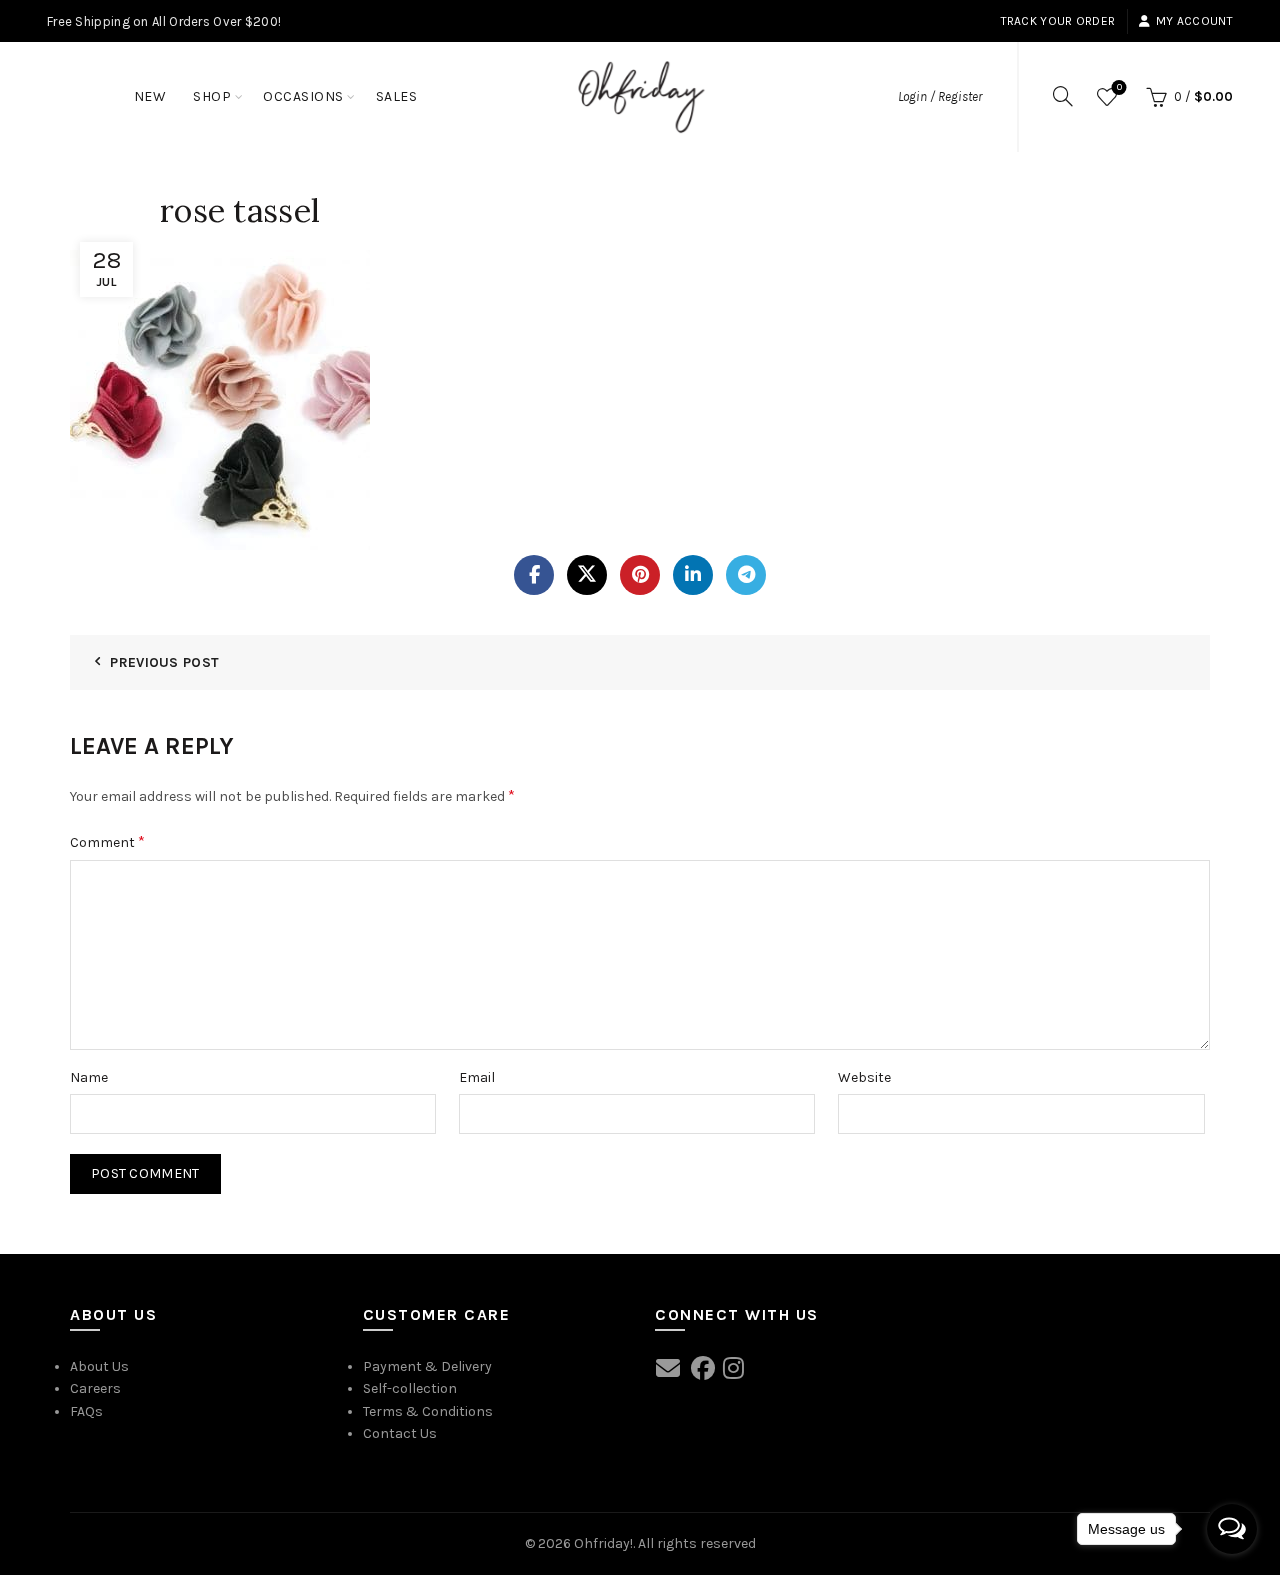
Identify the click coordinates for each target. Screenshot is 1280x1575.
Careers (95, 1388)
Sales (397, 96)
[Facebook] (534, 575)
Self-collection (410, 1388)
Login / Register (940, 96)
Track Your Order (1058, 21)
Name (89, 1077)
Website (864, 1077)
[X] (587, 575)
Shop (212, 96)
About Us (99, 1366)
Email (477, 1077)
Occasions (303, 96)
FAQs (86, 1411)
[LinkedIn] (693, 575)
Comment (107, 841)
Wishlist (1119, 87)
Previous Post (164, 662)
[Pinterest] (640, 575)
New (150, 96)
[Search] (1063, 96)
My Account (1194, 21)
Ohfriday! (603, 1543)
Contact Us (400, 1433)
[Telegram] (746, 575)
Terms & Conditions (428, 1411)
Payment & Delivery (427, 1366)
